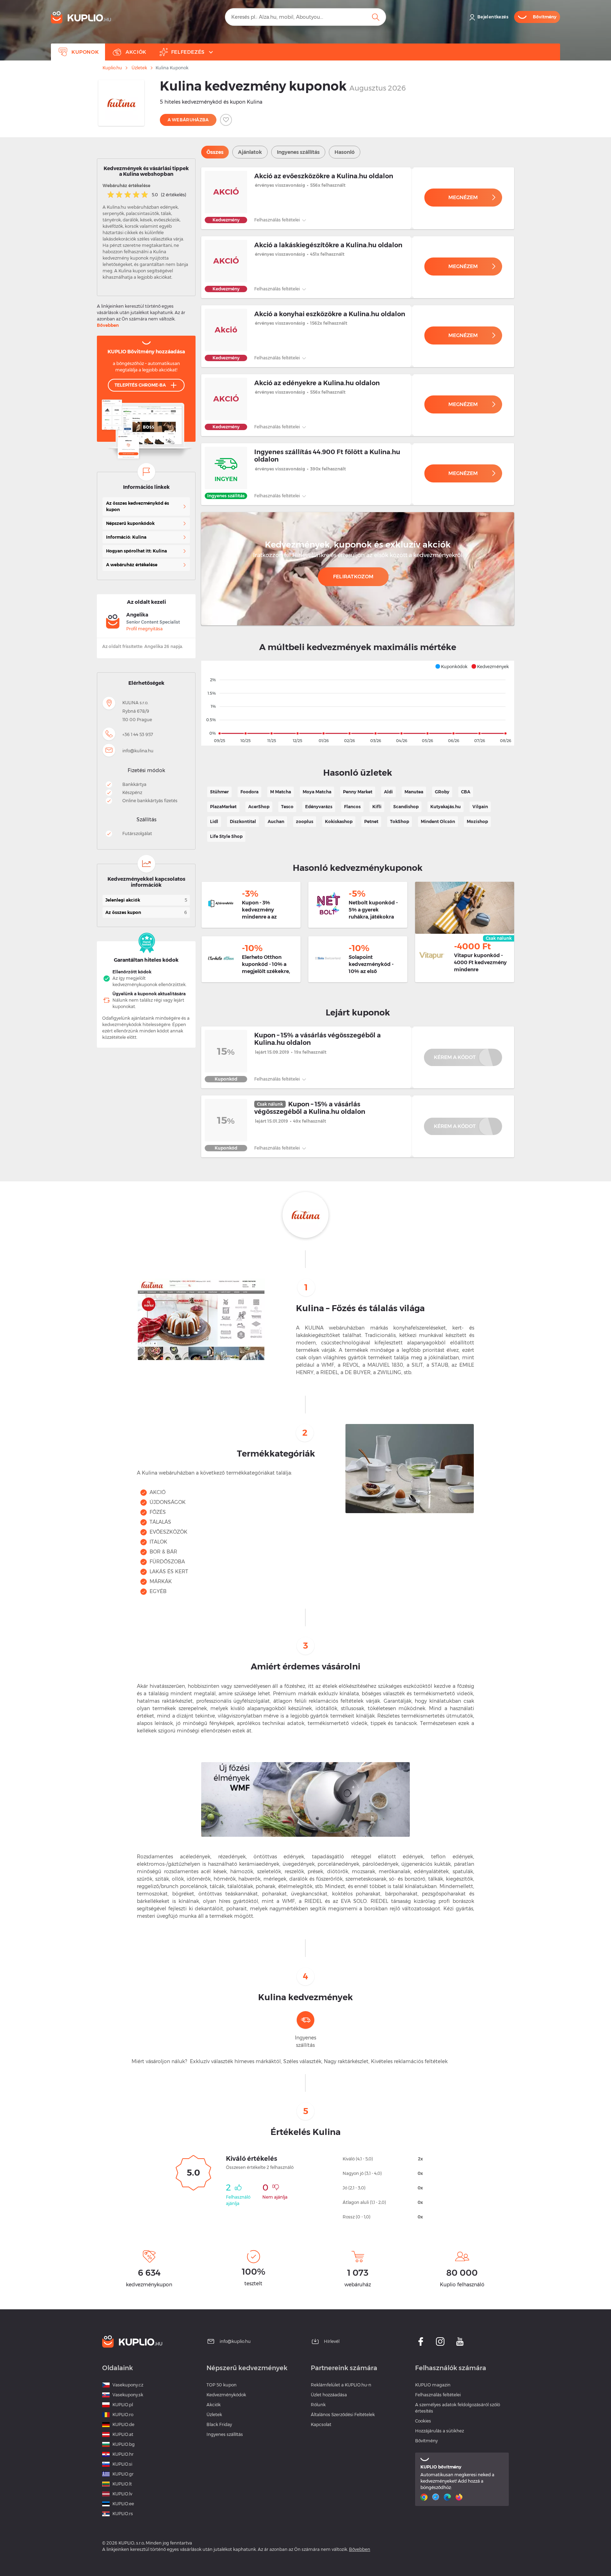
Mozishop (477, 821)
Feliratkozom (353, 577)
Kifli (377, 807)
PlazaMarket (223, 807)
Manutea (414, 792)
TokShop (400, 821)
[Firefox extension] (460, 2497)
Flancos (352, 807)
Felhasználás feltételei (278, 220)
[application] (358, 703)
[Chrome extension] (425, 2497)
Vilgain (480, 807)
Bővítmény (426, 2441)
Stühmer (219, 792)
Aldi (388, 792)
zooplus (305, 821)
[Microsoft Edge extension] (448, 2497)
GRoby (442, 792)
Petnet (371, 821)
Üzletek (139, 68)
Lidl (214, 821)
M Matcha (281, 792)
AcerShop (259, 807)
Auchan (276, 821)
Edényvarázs (319, 807)
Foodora (249, 792)
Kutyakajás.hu (446, 807)
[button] (451, 666)
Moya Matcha (317, 792)
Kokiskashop (339, 821)
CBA (466, 792)
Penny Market (358, 792)
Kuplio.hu (112, 68)
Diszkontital (243, 821)
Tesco (287, 807)
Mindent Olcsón (438, 821)
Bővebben (108, 325)
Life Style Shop (226, 836)
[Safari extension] (437, 2497)
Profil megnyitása (144, 629)
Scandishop (406, 807)
